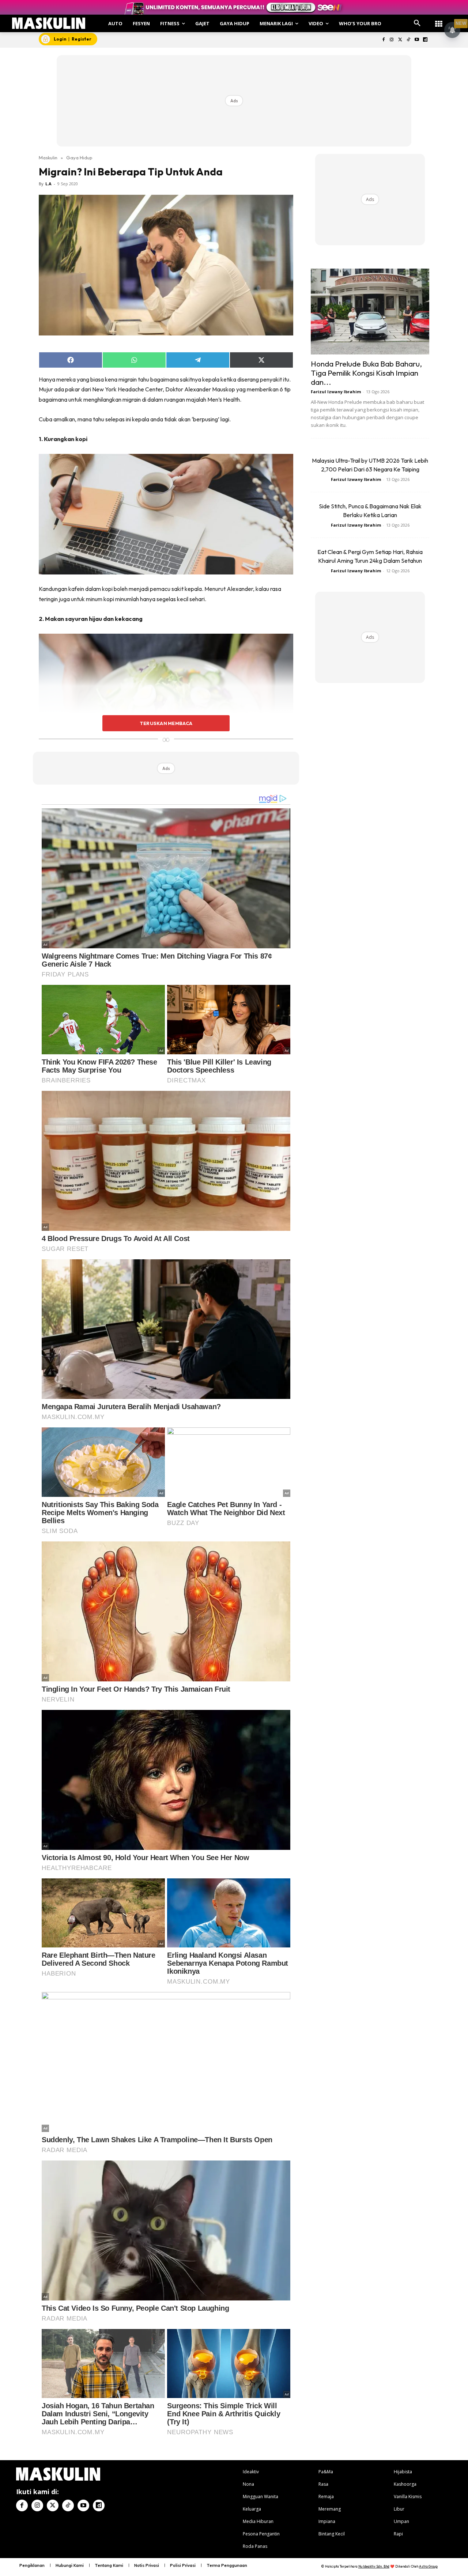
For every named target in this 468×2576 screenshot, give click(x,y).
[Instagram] (392, 40)
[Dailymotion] (425, 40)
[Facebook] (383, 40)
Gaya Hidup (79, 158)
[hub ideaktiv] (439, 20)
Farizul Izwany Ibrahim (336, 392)
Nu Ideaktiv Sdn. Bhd (374, 2566)
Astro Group (428, 2566)
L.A (48, 184)
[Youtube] (417, 40)
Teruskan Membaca (166, 723)
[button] (417, 23)
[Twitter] (400, 40)
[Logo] (49, 23)
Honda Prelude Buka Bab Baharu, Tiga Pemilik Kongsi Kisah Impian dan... (366, 373)
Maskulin (48, 158)
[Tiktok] (409, 40)
